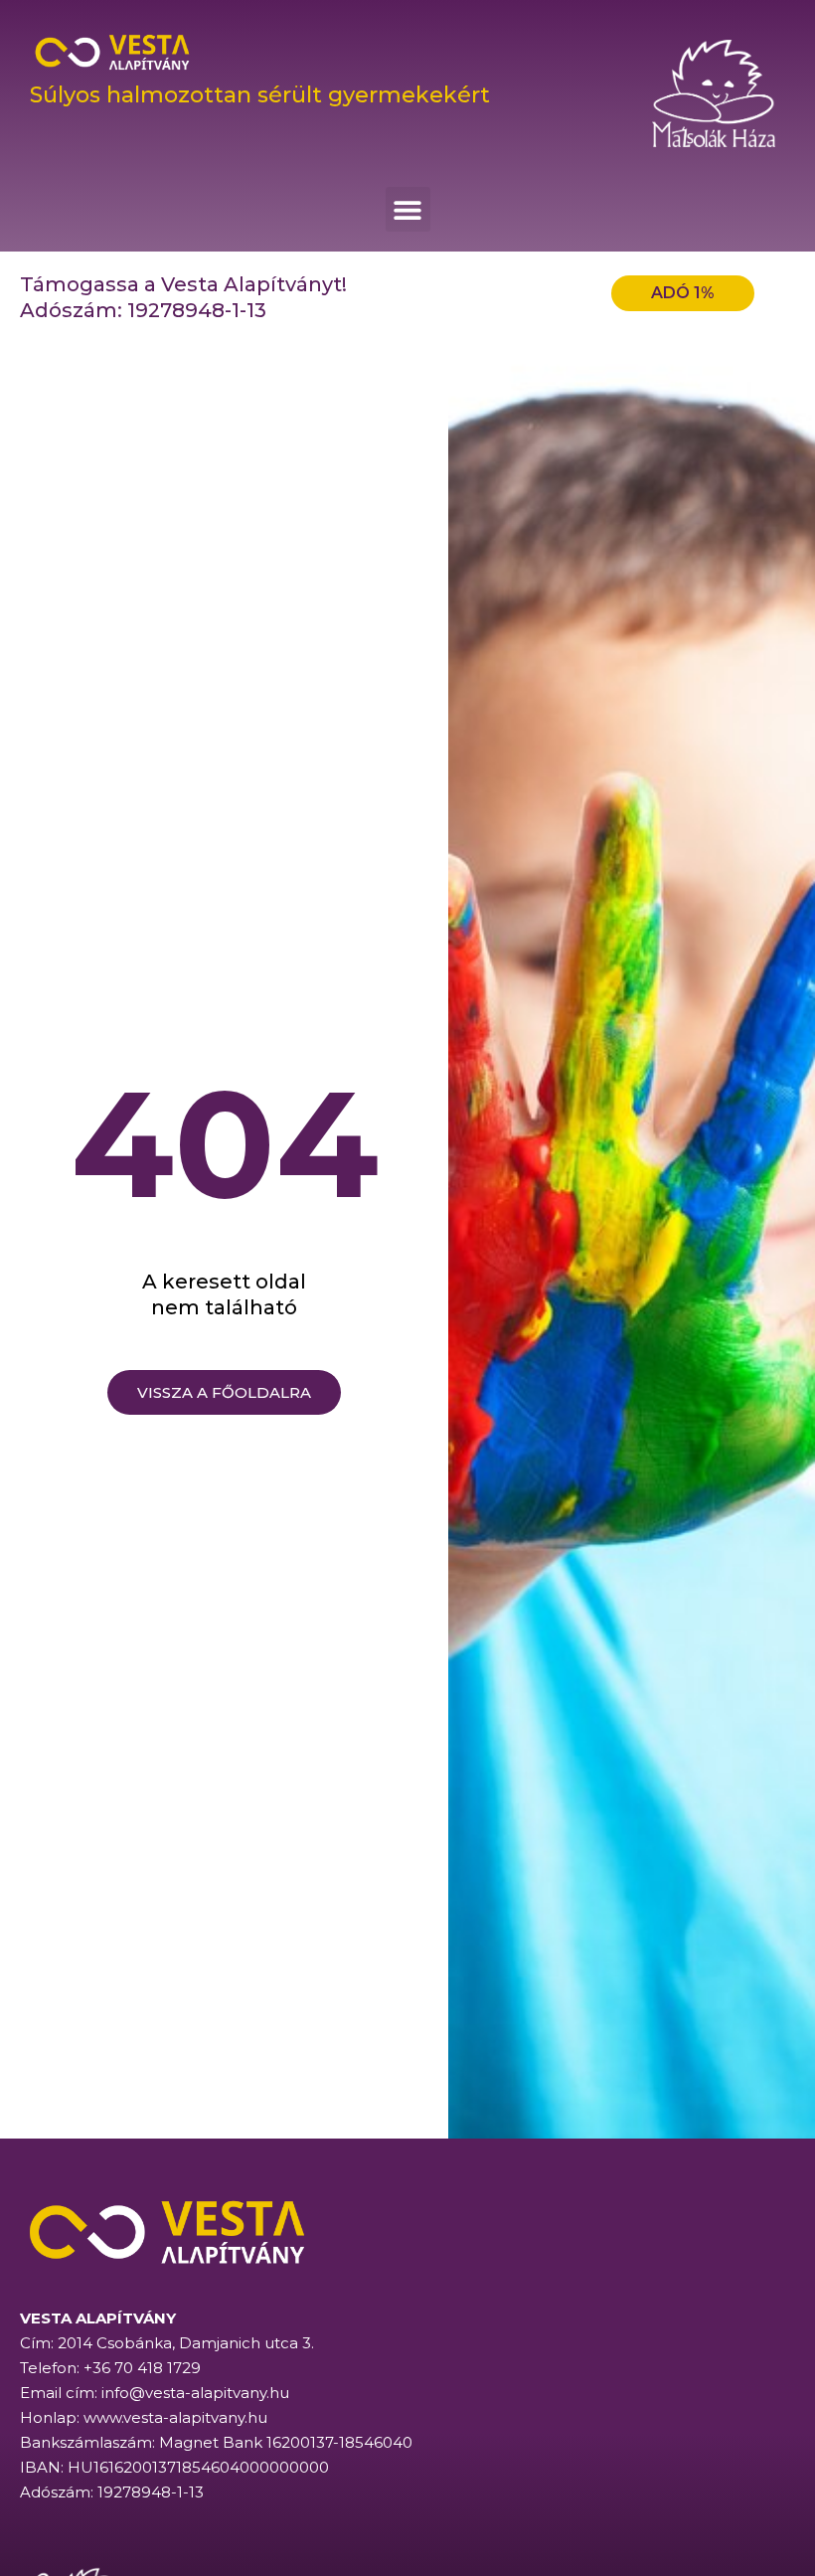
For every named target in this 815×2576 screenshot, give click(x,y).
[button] (408, 209)
